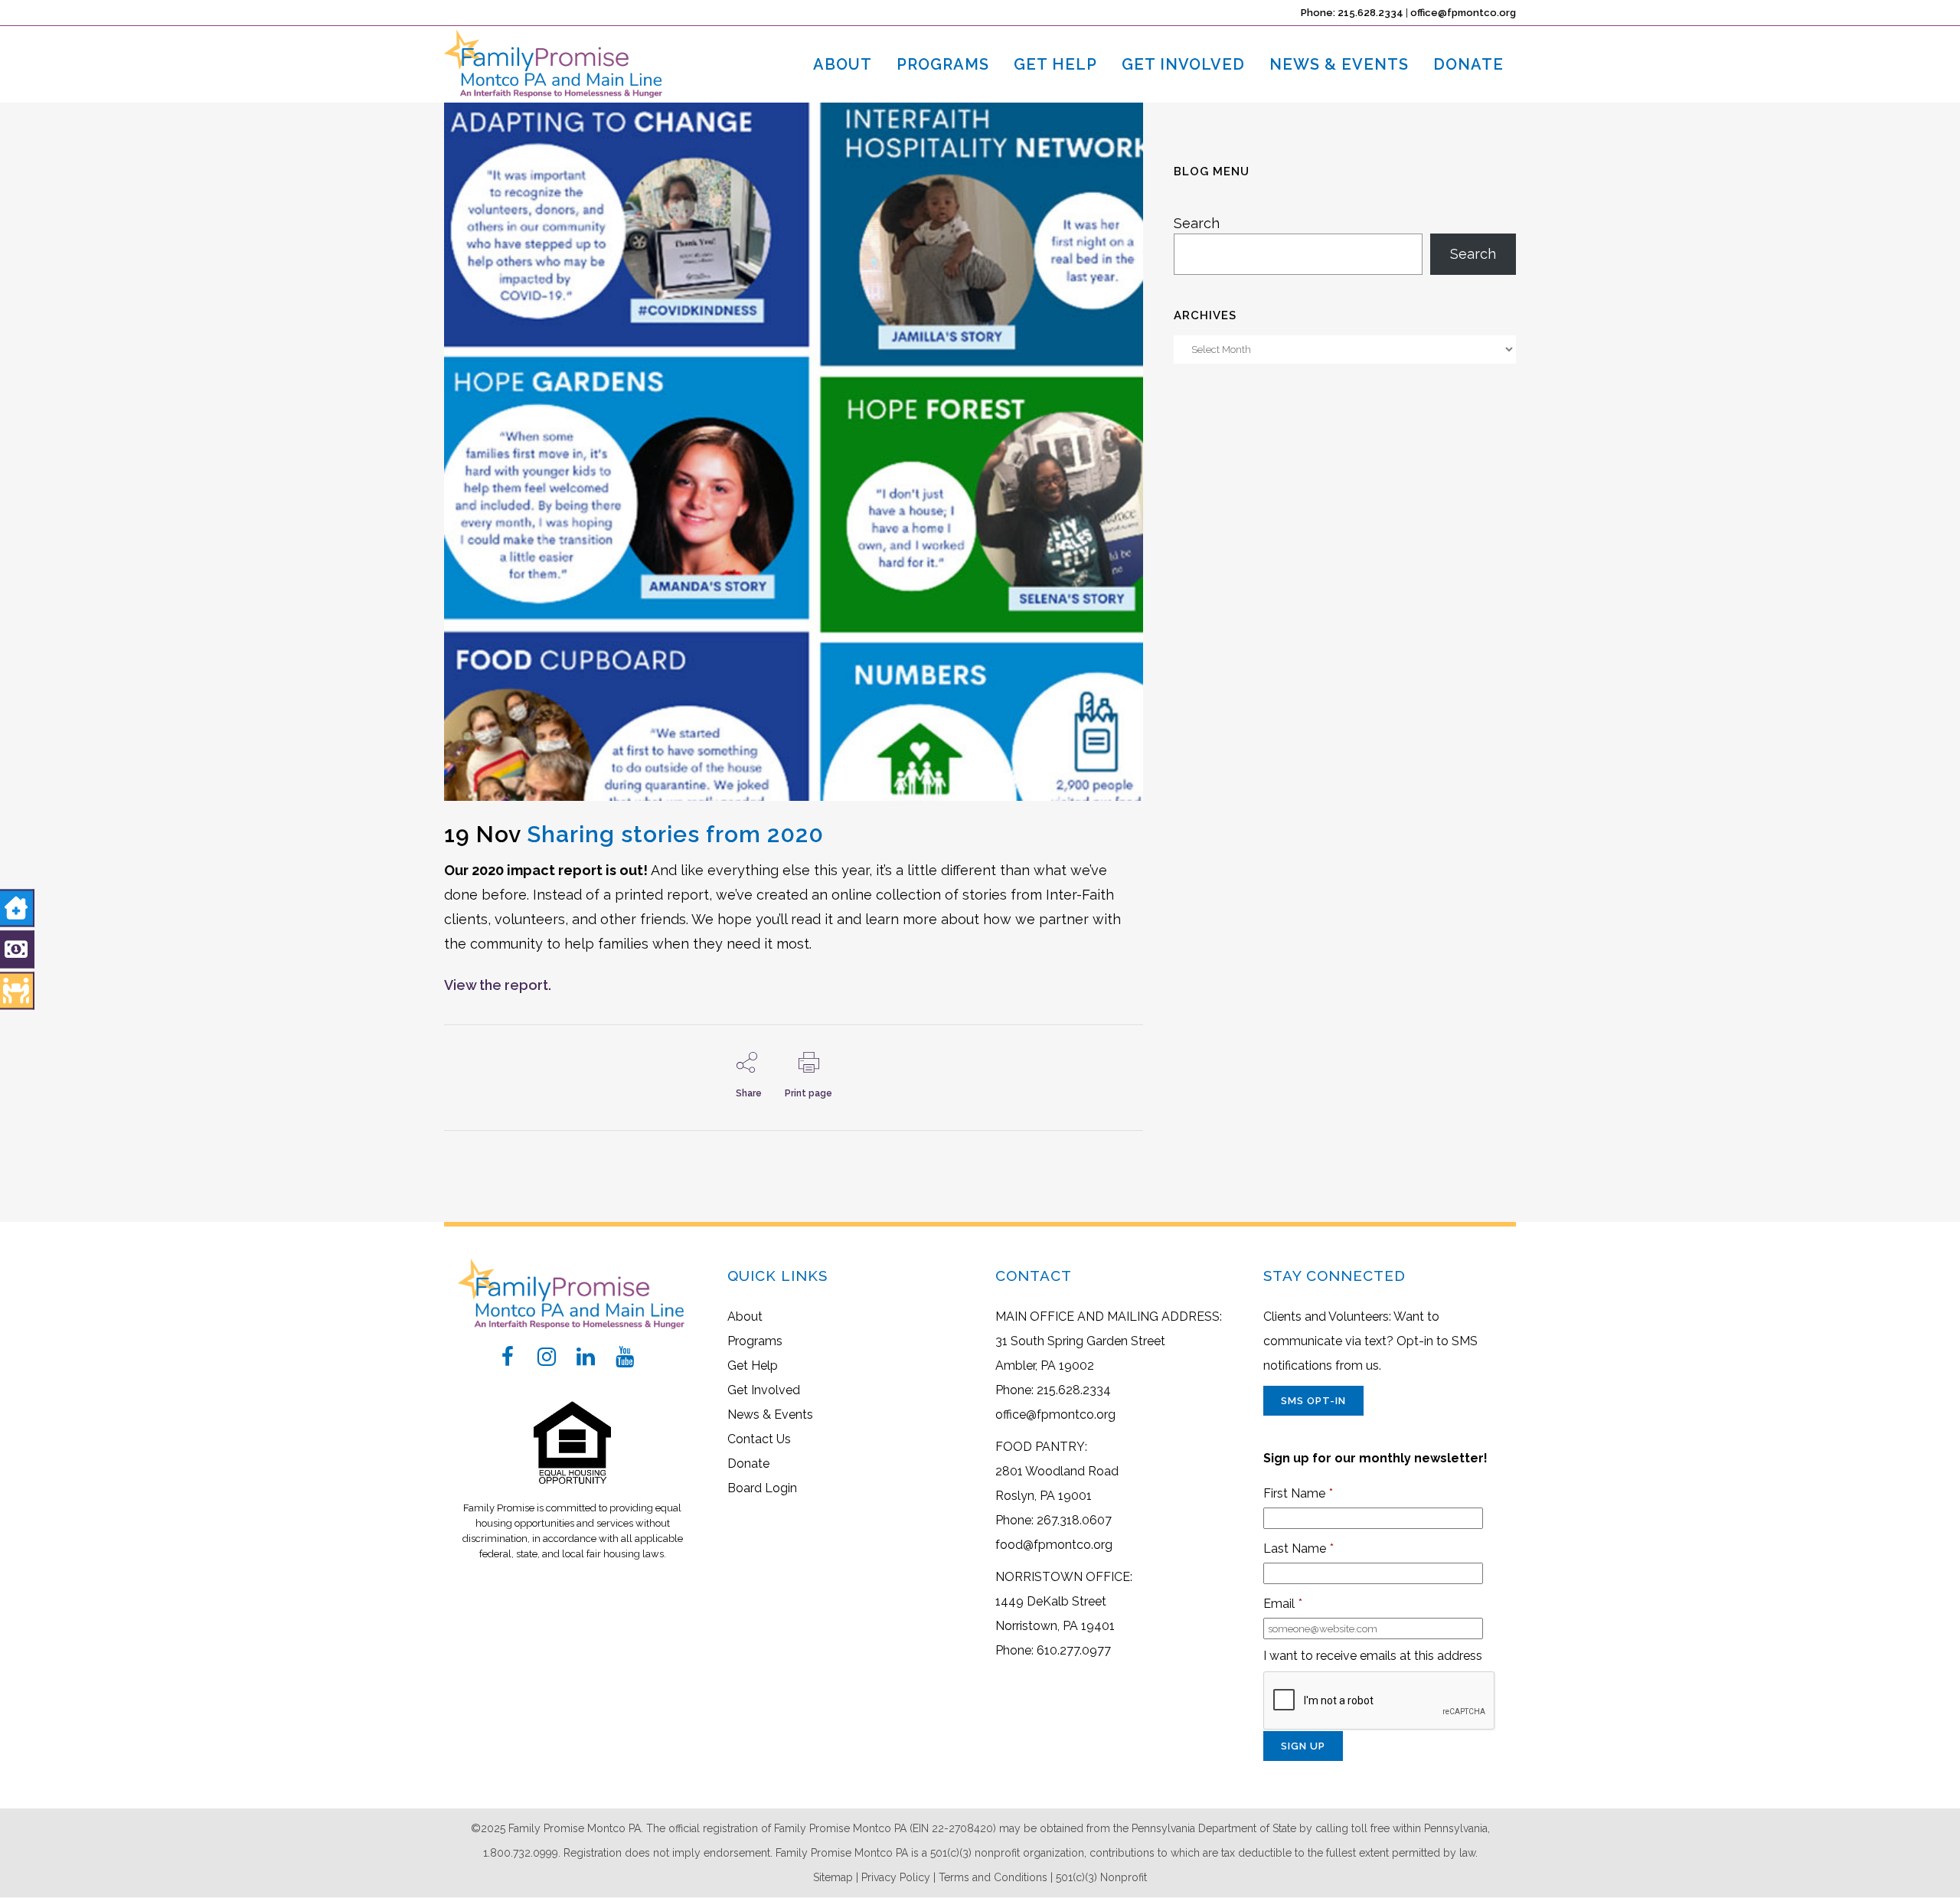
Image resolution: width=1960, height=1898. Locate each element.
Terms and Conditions (993, 1877)
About (745, 1317)
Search (1197, 223)
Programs (755, 1341)
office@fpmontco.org (1463, 13)
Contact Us (759, 1439)
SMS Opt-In (1313, 1401)
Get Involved (764, 1390)
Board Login (762, 1488)
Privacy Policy (896, 1877)
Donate (748, 1464)
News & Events (770, 1415)
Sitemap (833, 1877)
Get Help (753, 1366)
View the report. (498, 985)
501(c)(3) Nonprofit (1101, 1877)
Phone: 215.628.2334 (1352, 13)
